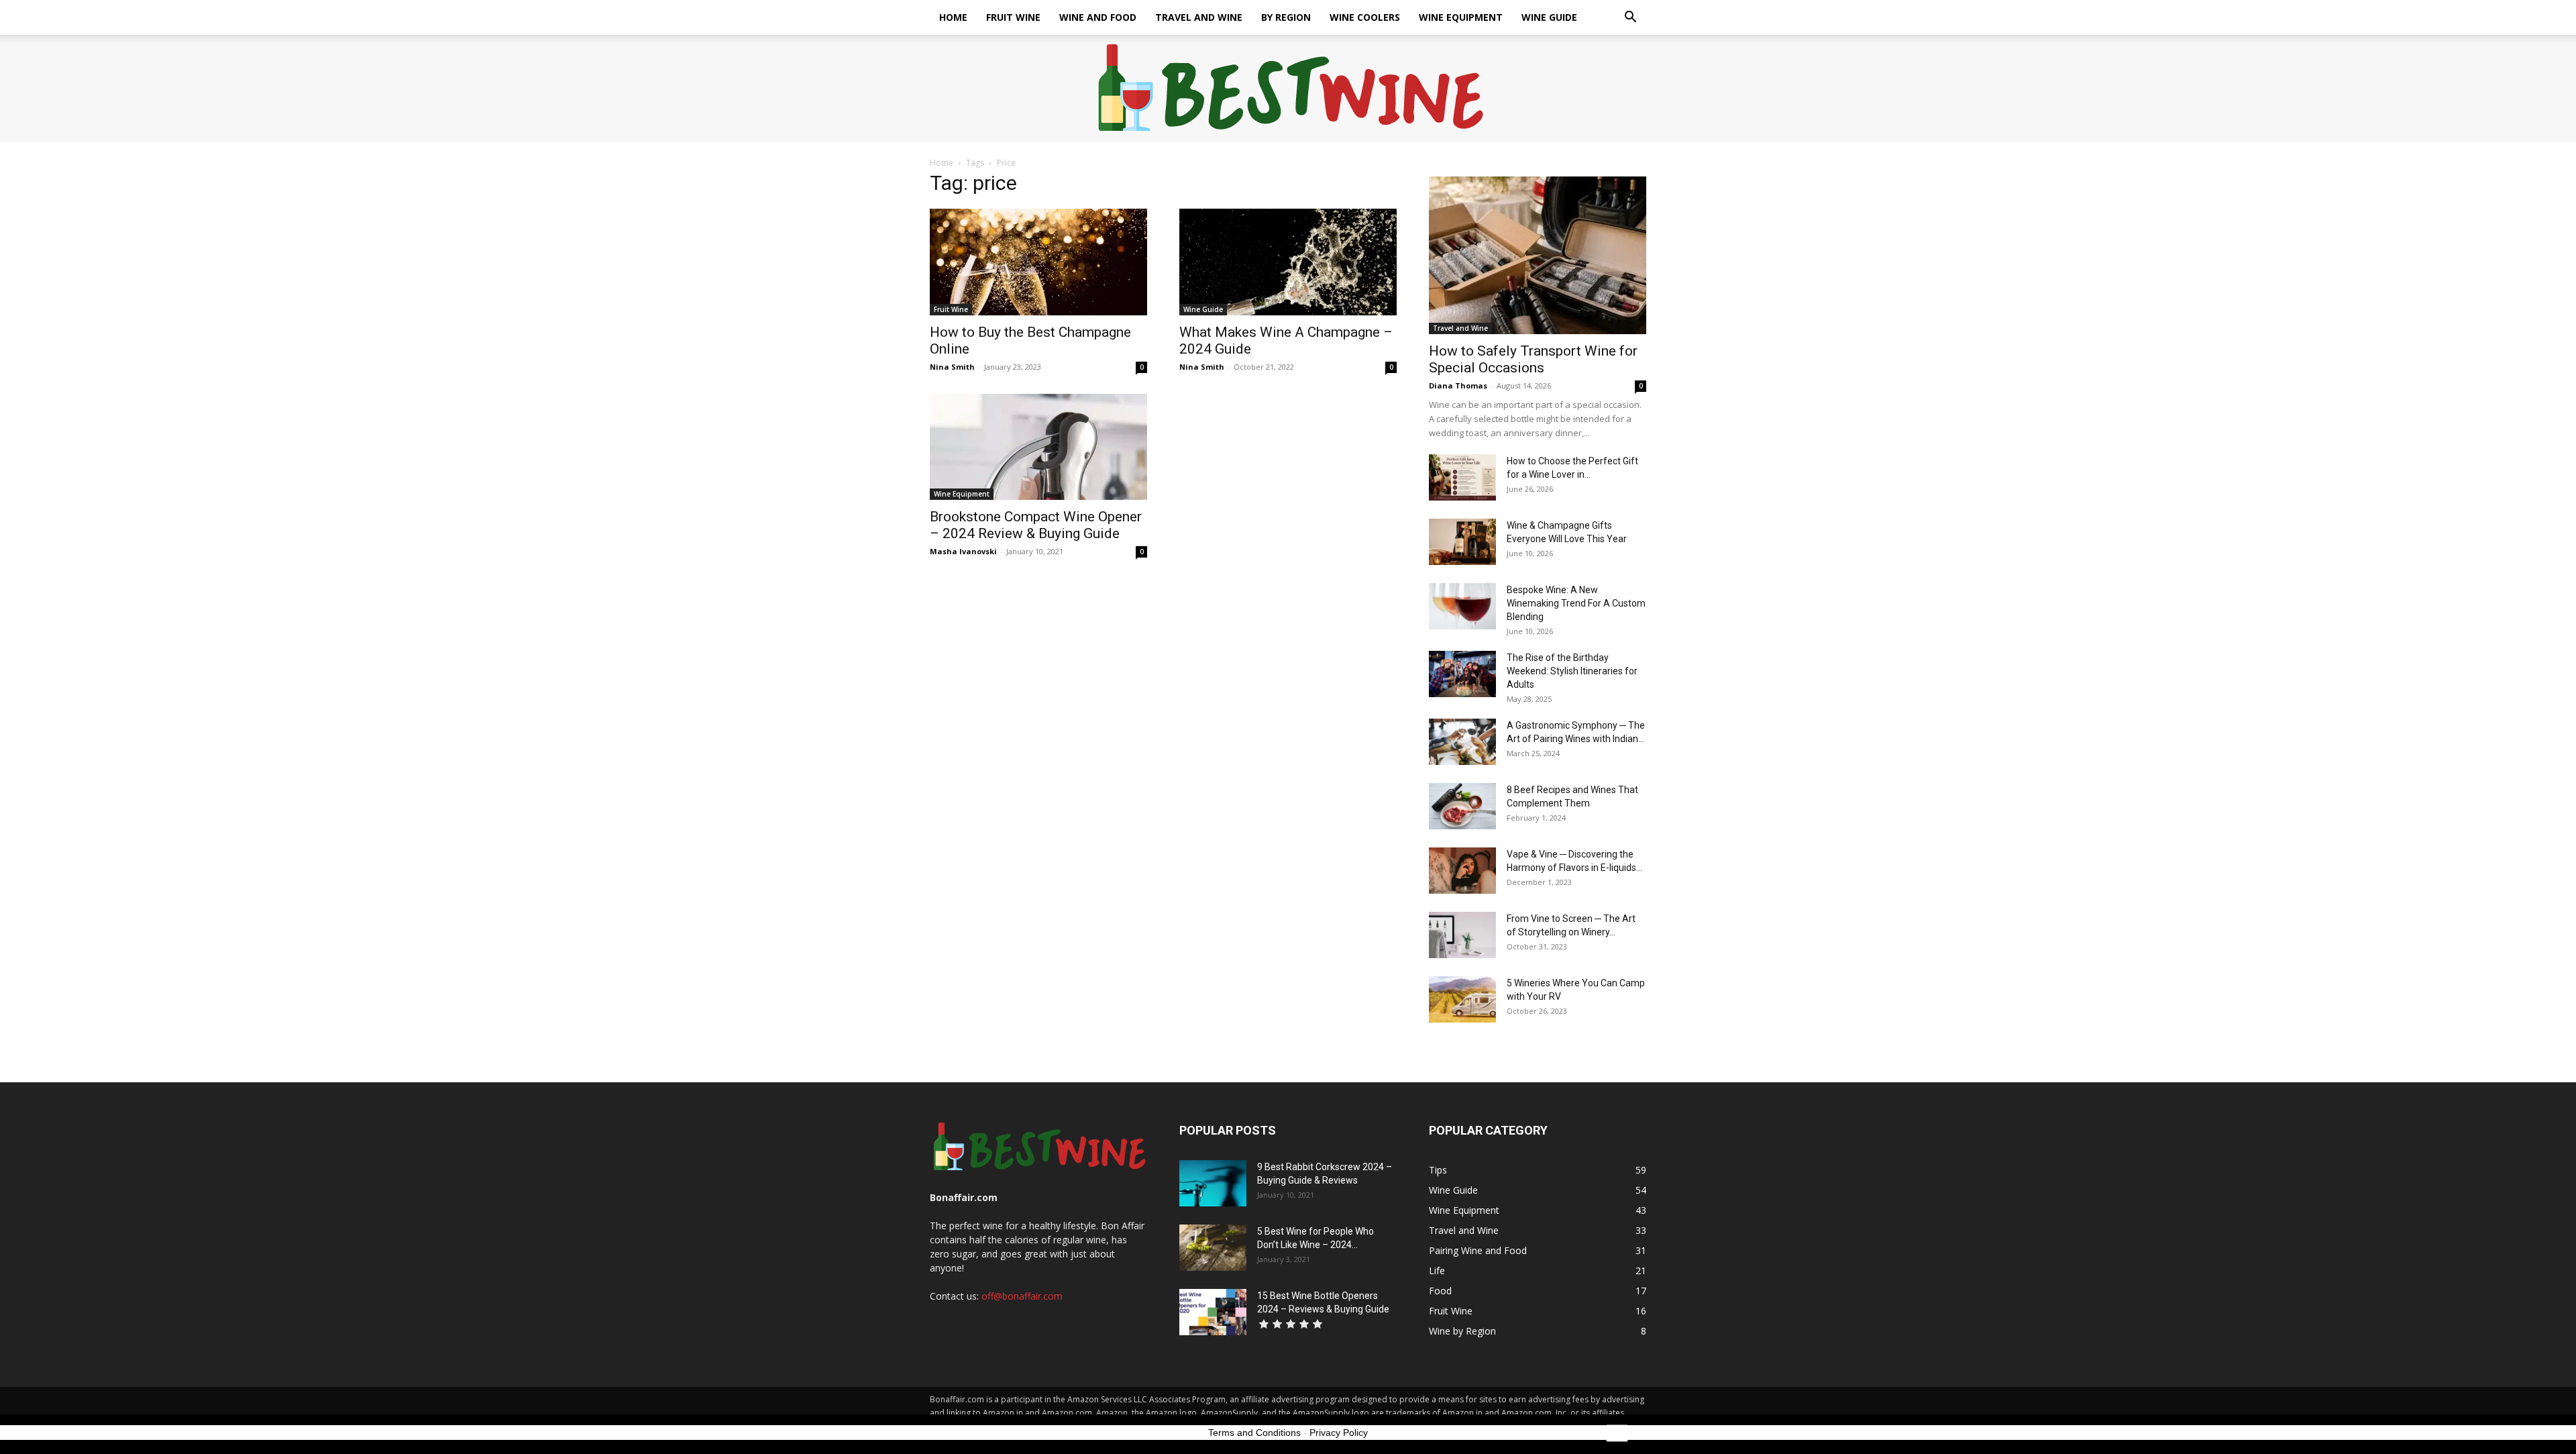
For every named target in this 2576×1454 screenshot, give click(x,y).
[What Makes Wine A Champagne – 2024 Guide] (1288, 262)
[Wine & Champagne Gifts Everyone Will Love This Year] (1462, 542)
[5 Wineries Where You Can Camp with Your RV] (1462, 999)
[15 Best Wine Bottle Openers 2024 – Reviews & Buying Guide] (1213, 1312)
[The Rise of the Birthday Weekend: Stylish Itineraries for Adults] (1462, 674)
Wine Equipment (1461, 17)
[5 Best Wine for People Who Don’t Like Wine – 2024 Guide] (1213, 1248)
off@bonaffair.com (1022, 1296)
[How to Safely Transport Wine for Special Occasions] (1538, 255)
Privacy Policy (1339, 1433)
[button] (1630, 18)
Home (953, 17)
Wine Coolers (1365, 17)
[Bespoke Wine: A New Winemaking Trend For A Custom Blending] (1462, 606)
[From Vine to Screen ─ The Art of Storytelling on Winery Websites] (1462, 935)
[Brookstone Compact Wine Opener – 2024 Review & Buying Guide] (1038, 447)
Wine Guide (1549, 17)
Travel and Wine (1199, 17)
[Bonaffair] (1288, 89)
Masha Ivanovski (963, 551)
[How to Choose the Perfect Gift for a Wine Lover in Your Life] (1462, 477)
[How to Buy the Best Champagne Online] (1038, 262)
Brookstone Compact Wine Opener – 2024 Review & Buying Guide (1036, 525)
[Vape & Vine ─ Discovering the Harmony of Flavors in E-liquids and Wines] (1462, 871)
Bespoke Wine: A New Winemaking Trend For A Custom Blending (1576, 603)
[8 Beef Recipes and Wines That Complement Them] (1462, 806)
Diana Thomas (1458, 385)
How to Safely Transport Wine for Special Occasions (1533, 359)
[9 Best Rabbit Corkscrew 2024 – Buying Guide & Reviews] (1213, 1183)
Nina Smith (952, 367)
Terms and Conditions (1254, 1433)
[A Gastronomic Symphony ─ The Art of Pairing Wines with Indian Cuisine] (1462, 742)
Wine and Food (1098, 17)
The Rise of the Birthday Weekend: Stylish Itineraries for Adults (1572, 671)
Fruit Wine (1013, 17)
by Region (1286, 17)
